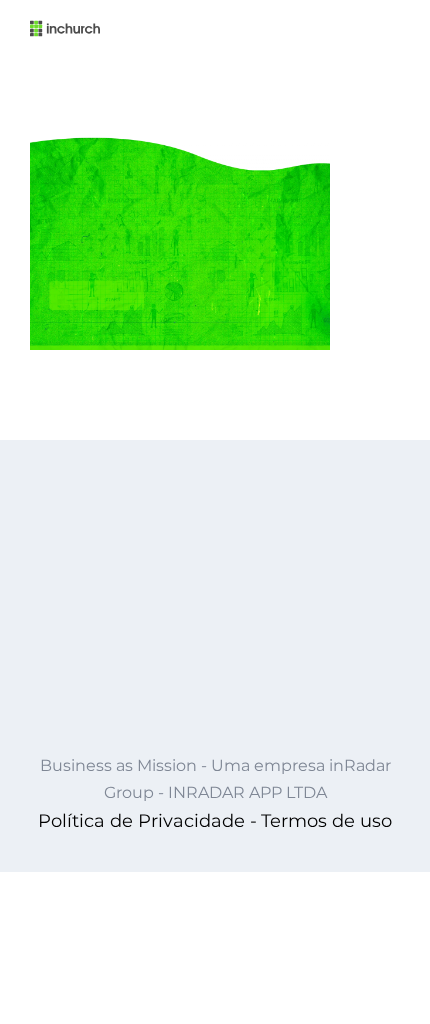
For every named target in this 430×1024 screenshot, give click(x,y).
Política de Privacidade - (147, 821)
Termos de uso (326, 821)
